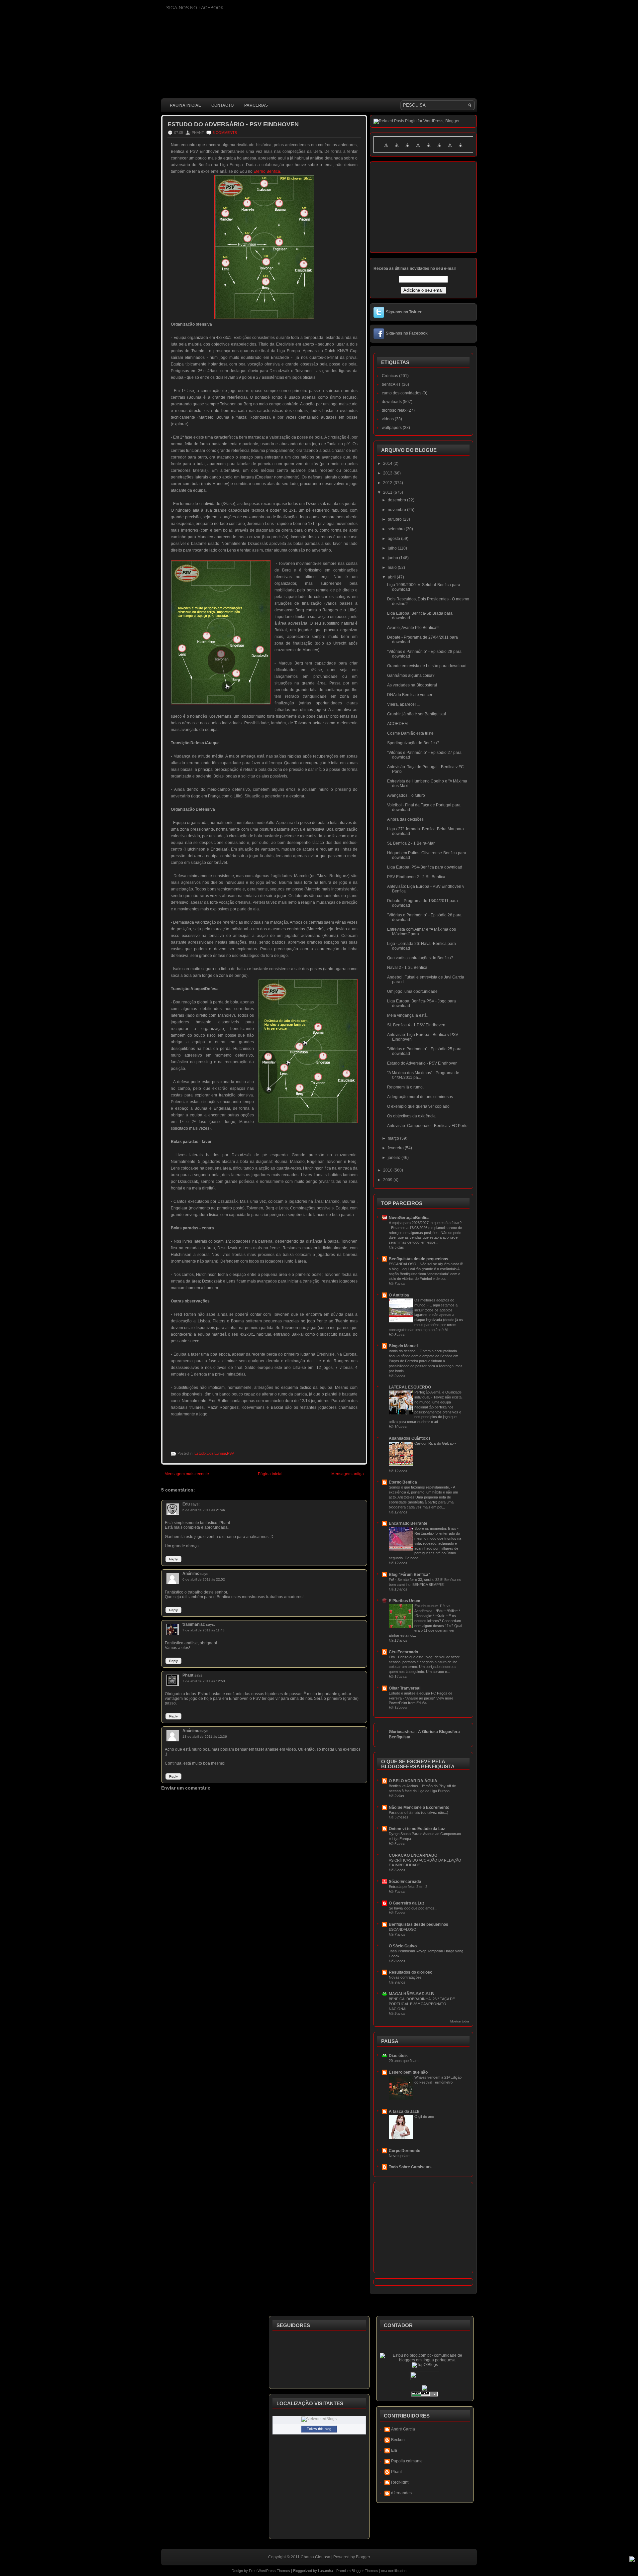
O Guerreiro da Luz (407, 1903)
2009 (388, 1180)
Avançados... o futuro (406, 795)
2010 (388, 1170)
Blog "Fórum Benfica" (410, 1575)
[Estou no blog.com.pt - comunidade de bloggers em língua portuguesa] (425, 2360)
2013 (388, 473)
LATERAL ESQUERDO (410, 1387)
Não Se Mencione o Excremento (419, 1807)
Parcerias (256, 105)
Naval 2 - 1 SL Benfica (407, 968)
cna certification (394, 2571)
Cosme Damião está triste (410, 733)
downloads (392, 402)
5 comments (225, 133)
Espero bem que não (408, 2072)
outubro (395, 519)
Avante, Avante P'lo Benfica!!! (413, 628)
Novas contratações (405, 1977)
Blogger (363, 2557)
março (394, 1138)
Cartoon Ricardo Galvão (434, 1443)
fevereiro (396, 1148)
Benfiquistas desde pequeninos (419, 1259)
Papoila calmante (407, 2461)
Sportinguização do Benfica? (413, 743)
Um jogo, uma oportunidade (412, 991)
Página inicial (185, 105)
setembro (397, 529)
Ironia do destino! (403, 1351)
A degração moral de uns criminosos (420, 1097)
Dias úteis (398, 2056)
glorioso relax (394, 410)
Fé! (392, 1580)
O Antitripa (399, 1295)
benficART (391, 384)
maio (393, 567)
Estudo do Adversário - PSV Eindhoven (233, 124)
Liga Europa (216, 1453)
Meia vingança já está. (407, 1015)
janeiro (395, 1158)
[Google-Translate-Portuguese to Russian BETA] (450, 149)
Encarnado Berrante (408, 1523)
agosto (394, 539)
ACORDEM (397, 724)
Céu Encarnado (403, 1652)
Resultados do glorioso (411, 1972)
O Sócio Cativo (403, 1946)
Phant (188, 1675)
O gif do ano (424, 2116)
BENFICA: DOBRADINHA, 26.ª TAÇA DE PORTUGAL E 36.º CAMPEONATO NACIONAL (422, 2004)
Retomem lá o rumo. (405, 1087)
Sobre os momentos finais (436, 1528)
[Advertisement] (282, 1955)
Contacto (222, 105)
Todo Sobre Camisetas (410, 2167)
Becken (398, 2440)
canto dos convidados (402, 393)
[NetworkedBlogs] (319, 2419)
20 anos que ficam (404, 2061)
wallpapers (392, 428)
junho (393, 558)
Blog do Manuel (403, 1346)
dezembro (397, 500)
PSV (230, 1453)
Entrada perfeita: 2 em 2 (408, 1887)
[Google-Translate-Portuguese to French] (397, 149)
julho (393, 548)
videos (388, 419)
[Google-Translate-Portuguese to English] (439, 149)
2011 (388, 492)
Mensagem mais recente (187, 1474)
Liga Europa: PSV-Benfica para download (425, 867)
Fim (392, 1657)
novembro (397, 510)
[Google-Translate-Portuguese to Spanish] (461, 149)
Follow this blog (319, 2429)
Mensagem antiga (348, 1474)
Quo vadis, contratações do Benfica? (420, 958)
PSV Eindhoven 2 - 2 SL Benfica (416, 877)
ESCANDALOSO (403, 1264)
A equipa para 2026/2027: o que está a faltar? (425, 1223)
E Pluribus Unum (405, 1601)
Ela (394, 2450)
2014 (388, 464)
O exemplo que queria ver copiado (418, 1106)
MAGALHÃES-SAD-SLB (411, 1994)
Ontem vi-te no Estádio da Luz (417, 1829)
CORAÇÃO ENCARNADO (413, 1855)
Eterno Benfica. (267, 171)
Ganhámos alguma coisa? (411, 675)
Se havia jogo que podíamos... (413, 1908)
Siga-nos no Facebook (407, 333)
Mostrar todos (460, 2021)
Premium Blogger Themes (357, 2571)
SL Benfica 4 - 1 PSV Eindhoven (416, 1025)
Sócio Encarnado (405, 1882)
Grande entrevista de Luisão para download (427, 666)
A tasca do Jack (404, 2112)
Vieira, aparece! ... (403, 704)
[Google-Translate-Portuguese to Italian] (418, 149)
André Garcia (403, 2429)
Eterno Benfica (403, 1482)
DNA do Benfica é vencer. (410, 695)
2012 (388, 483)
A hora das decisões (405, 819)
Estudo (200, 1453)
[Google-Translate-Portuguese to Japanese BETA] (429, 149)
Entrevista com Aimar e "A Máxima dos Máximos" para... (422, 932)
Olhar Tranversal (405, 1688)
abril (392, 577)
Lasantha (325, 2571)
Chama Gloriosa (316, 2557)
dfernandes (401, 2493)
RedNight (400, 2482)
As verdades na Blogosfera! (412, 685)
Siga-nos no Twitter (404, 312)
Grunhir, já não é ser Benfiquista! (417, 714)
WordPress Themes (274, 2571)
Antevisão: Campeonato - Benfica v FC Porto (427, 1126)
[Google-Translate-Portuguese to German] (407, 149)
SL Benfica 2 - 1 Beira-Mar (411, 843)
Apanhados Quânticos (410, 1438)
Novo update (399, 2156)
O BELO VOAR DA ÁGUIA (413, 1781)
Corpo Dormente (405, 2151)
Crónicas (390, 376)
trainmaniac (194, 1624)
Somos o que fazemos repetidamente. (420, 1487)
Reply (173, 1559)
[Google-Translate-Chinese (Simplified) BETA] (386, 149)
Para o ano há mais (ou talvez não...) (419, 1812)
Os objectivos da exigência (411, 1116)
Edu (186, 1504)
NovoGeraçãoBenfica (409, 1218)
